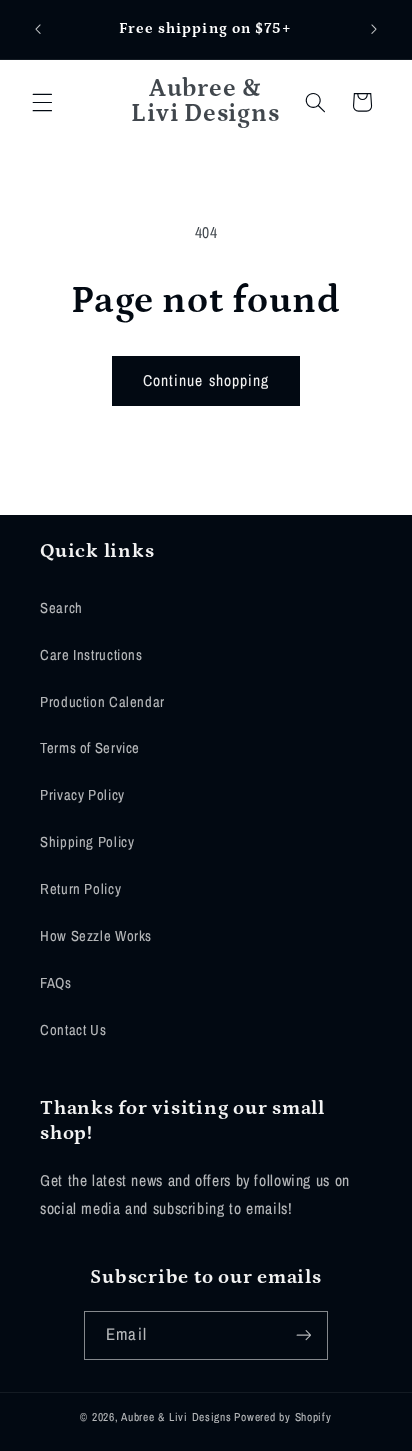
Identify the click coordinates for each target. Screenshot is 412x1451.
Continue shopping (206, 380)
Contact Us (73, 1030)
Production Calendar (102, 702)
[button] (42, 102)
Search (61, 608)
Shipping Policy (87, 842)
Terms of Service (90, 748)
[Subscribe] (303, 1335)
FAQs (56, 983)
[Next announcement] (374, 29)
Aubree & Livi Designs (176, 1417)
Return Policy (80, 889)
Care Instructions (91, 655)
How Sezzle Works (96, 936)
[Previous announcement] (38, 29)
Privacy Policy (82, 795)
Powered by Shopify (282, 1417)
